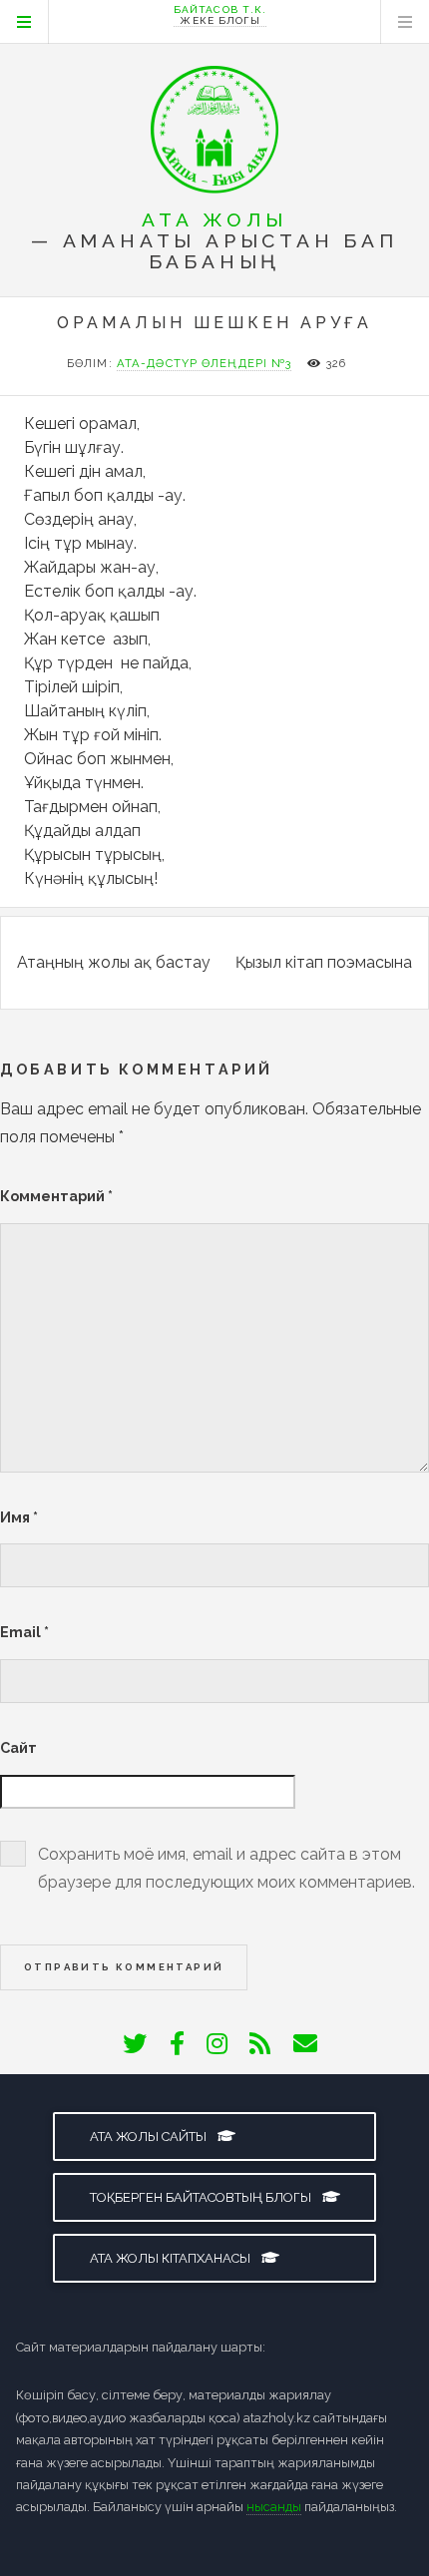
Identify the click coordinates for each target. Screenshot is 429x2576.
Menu (405, 22)
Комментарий (56, 1196)
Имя (19, 1517)
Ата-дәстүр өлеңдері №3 (205, 363)
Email (24, 1632)
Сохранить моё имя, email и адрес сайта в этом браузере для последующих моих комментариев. (226, 1868)
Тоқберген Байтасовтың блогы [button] (202, 2197)
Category (24, 22)
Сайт (18, 1747)
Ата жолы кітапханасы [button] (172, 2258)
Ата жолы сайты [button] (150, 2137)
